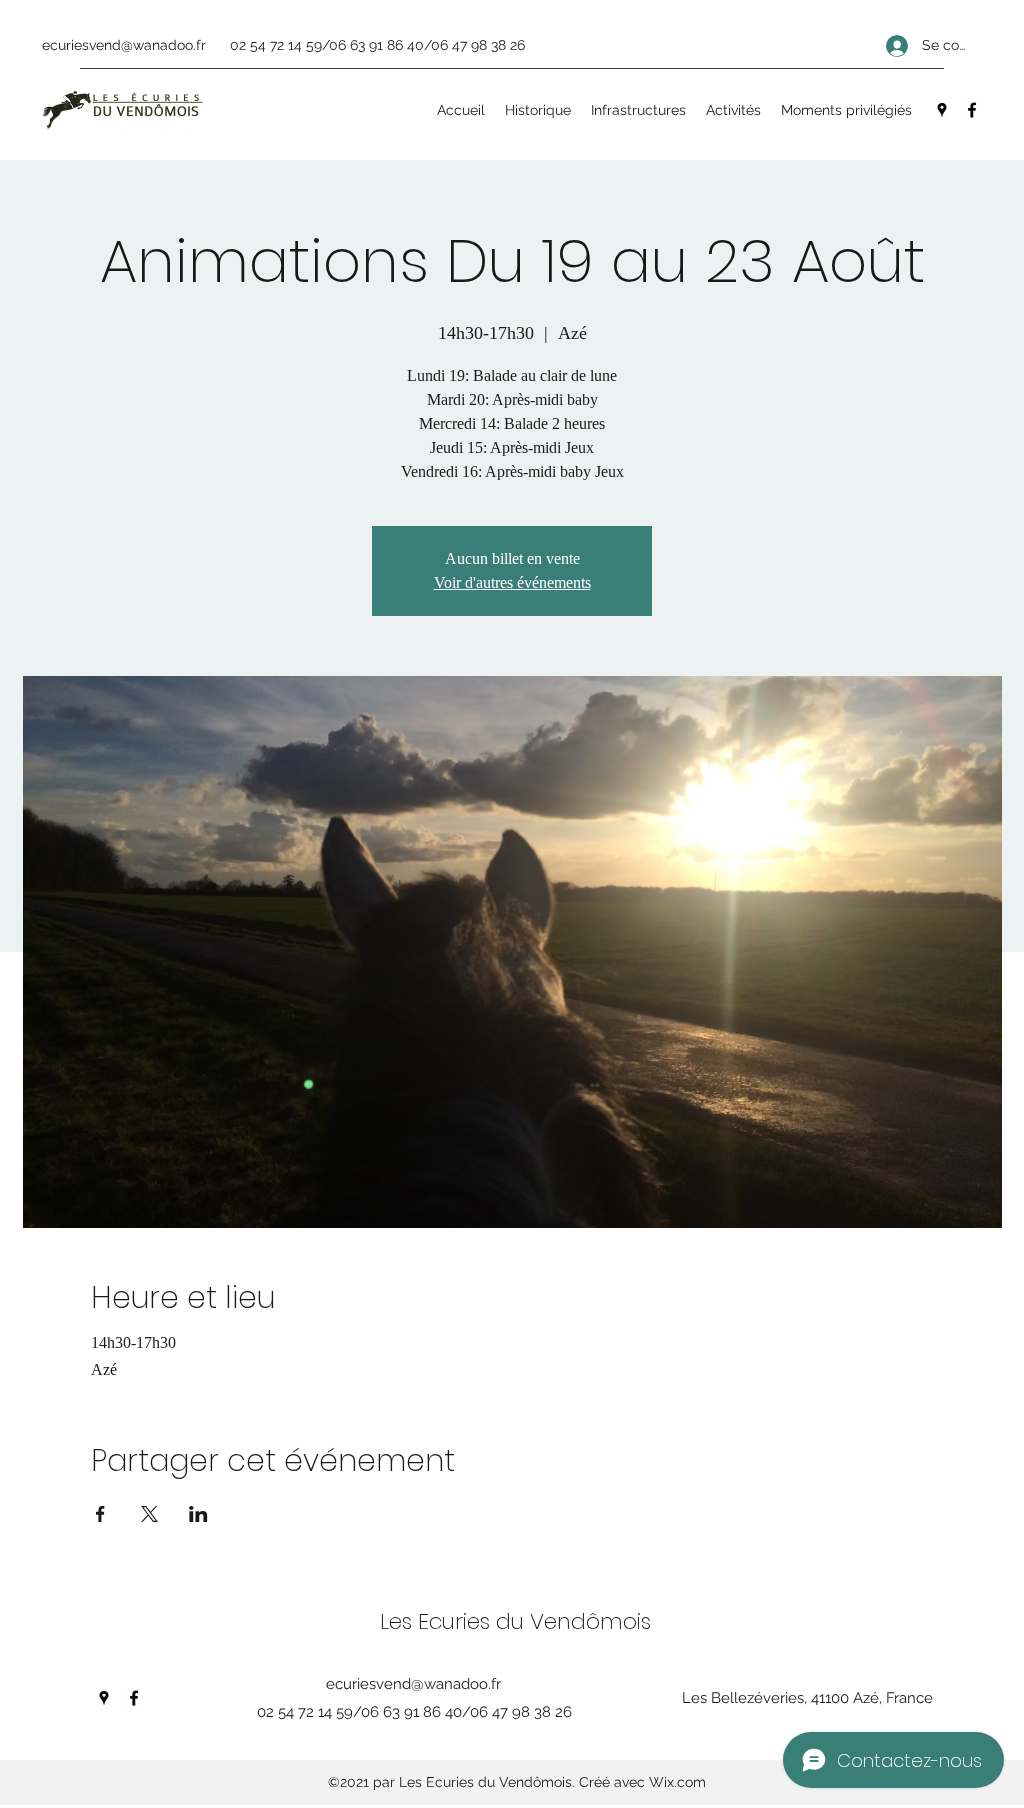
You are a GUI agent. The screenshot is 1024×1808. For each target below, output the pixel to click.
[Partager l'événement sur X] (149, 1514)
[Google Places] (942, 110)
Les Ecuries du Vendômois (515, 1621)
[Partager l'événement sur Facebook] (100, 1514)
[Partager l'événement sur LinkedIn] (198, 1514)
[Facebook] (972, 110)
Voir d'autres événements (512, 582)
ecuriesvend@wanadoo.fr (124, 45)
